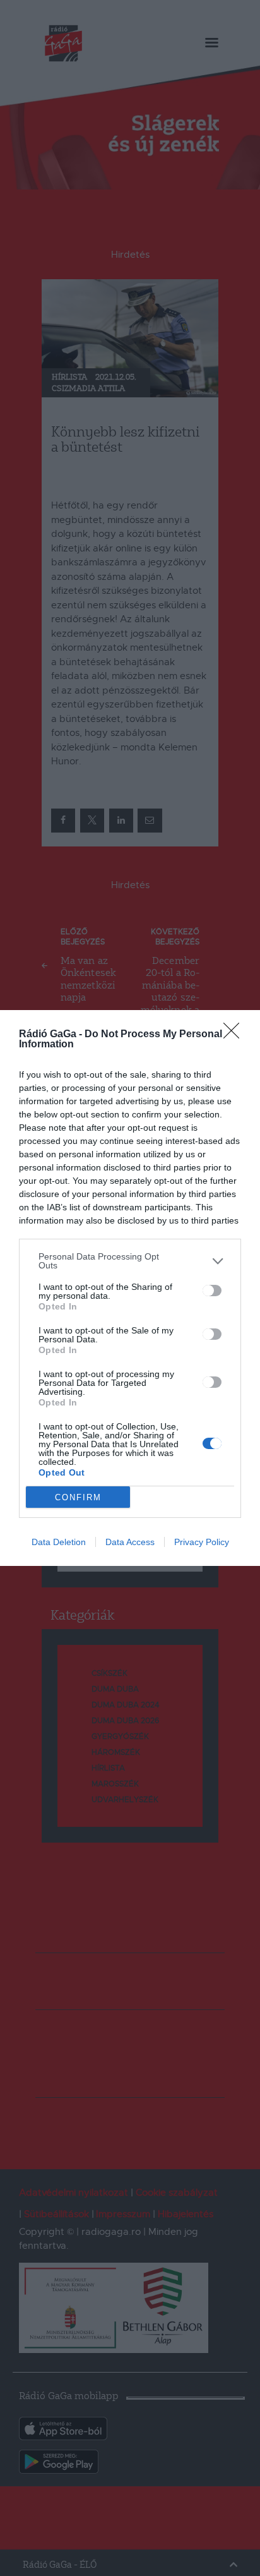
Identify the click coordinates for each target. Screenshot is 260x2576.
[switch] (212, 1291)
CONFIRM (78, 1497)
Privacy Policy (202, 1542)
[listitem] (130, 1261)
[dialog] (130, 1288)
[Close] (235, 1035)
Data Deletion (59, 1542)
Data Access (130, 1542)
